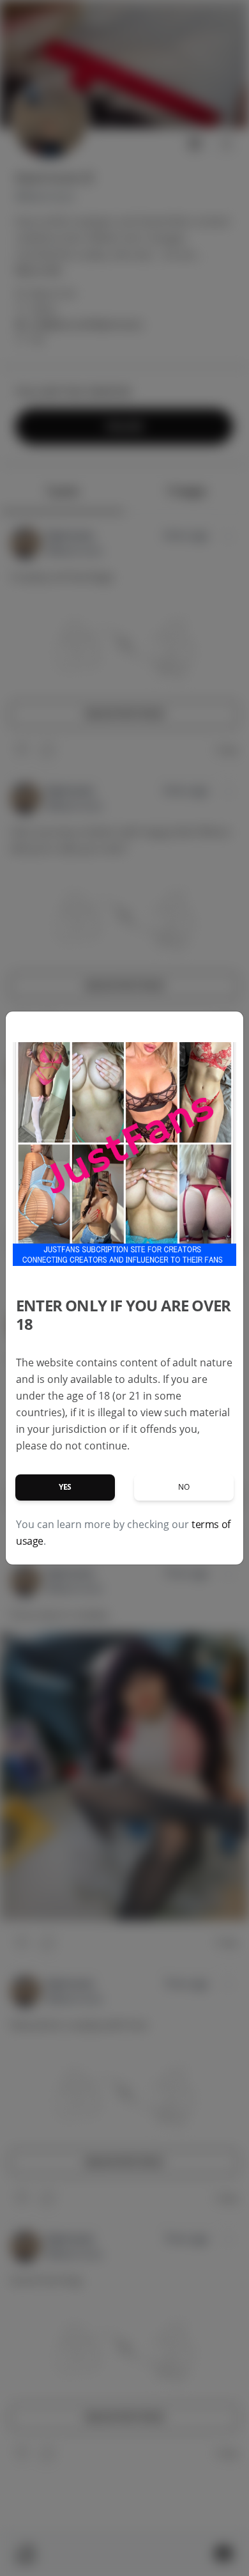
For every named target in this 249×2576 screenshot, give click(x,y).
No (184, 1487)
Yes (65, 1487)
